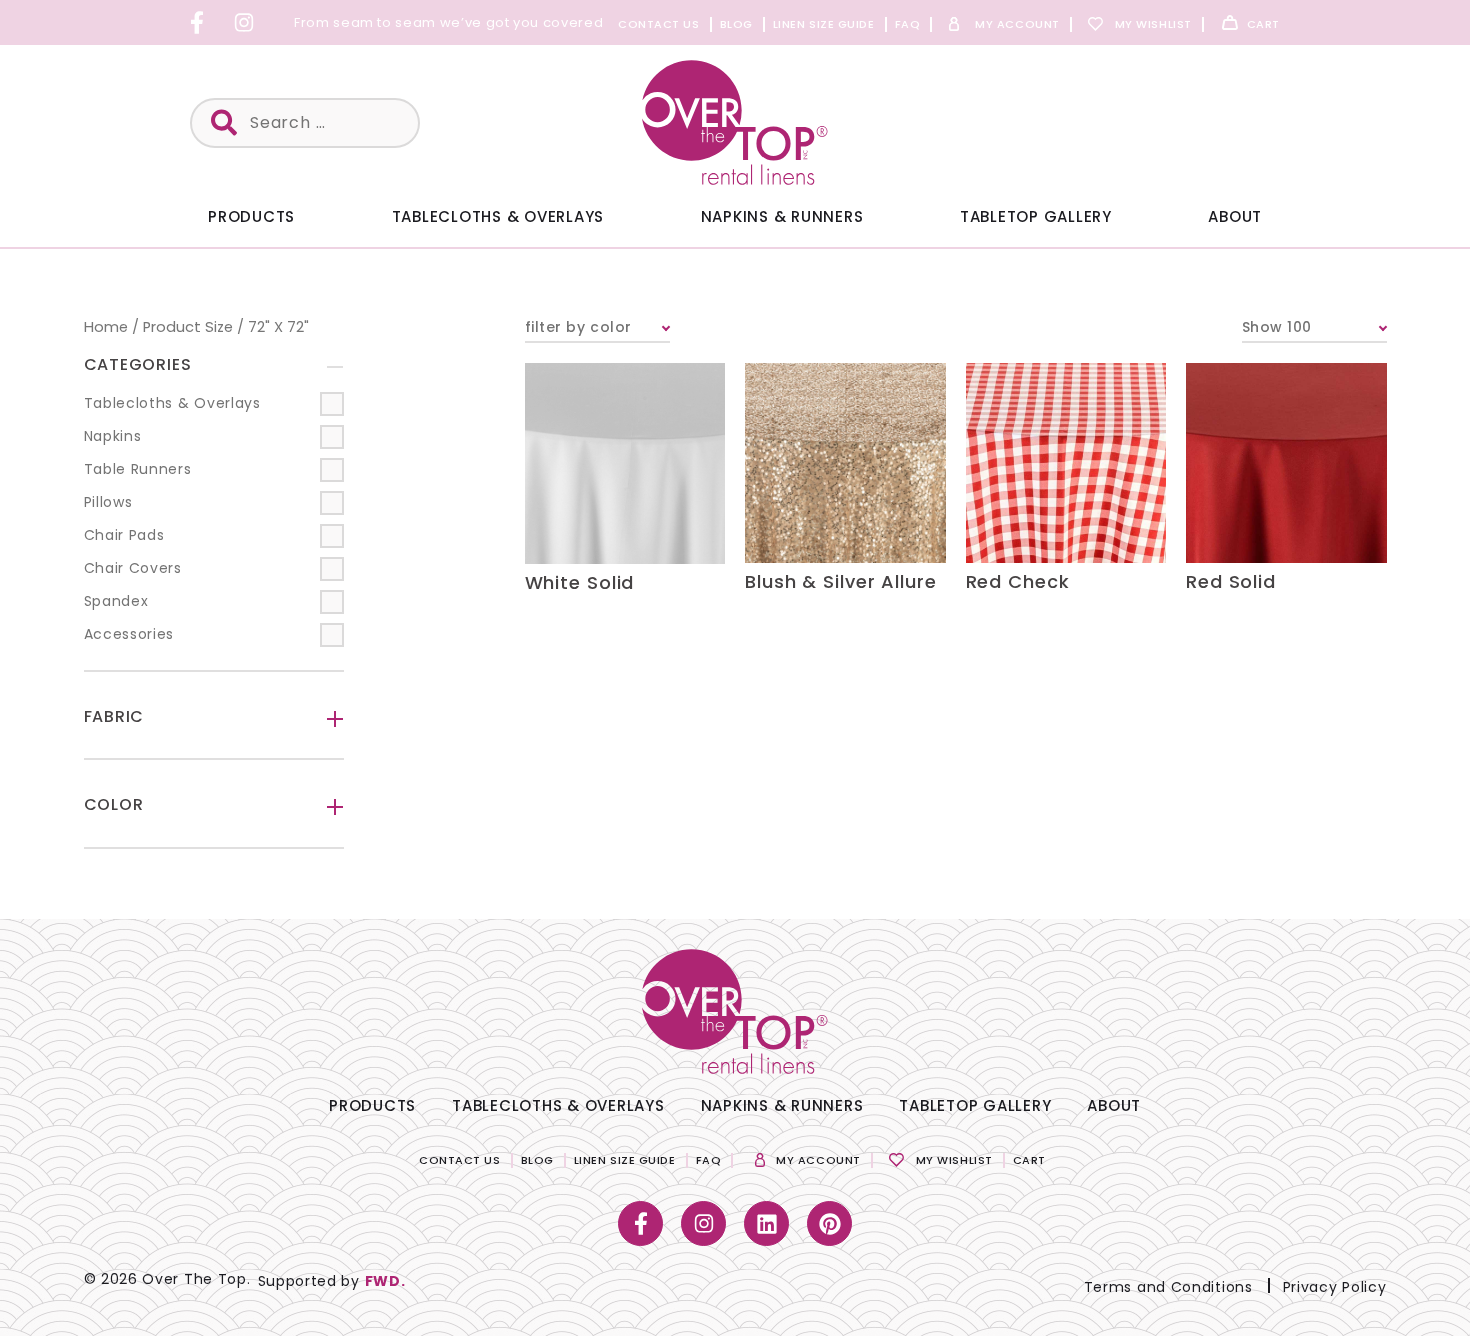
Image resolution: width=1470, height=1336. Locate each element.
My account (1017, 24)
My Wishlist (1153, 24)
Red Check (1018, 581)
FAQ (908, 24)
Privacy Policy (1335, 1287)
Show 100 (1277, 327)
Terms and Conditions (1168, 1287)
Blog (736, 24)
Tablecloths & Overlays (498, 216)
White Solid (580, 582)
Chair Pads (124, 535)
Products (251, 216)
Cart (1263, 24)
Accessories (129, 634)
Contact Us (659, 24)
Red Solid (1231, 581)
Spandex (116, 601)
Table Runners (138, 469)
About (1235, 216)
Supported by (332, 1281)
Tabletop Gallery (1036, 216)
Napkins (113, 436)
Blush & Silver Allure (841, 581)
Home (106, 327)
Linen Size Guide (824, 24)
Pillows (108, 502)
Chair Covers (133, 568)
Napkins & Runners (782, 216)
